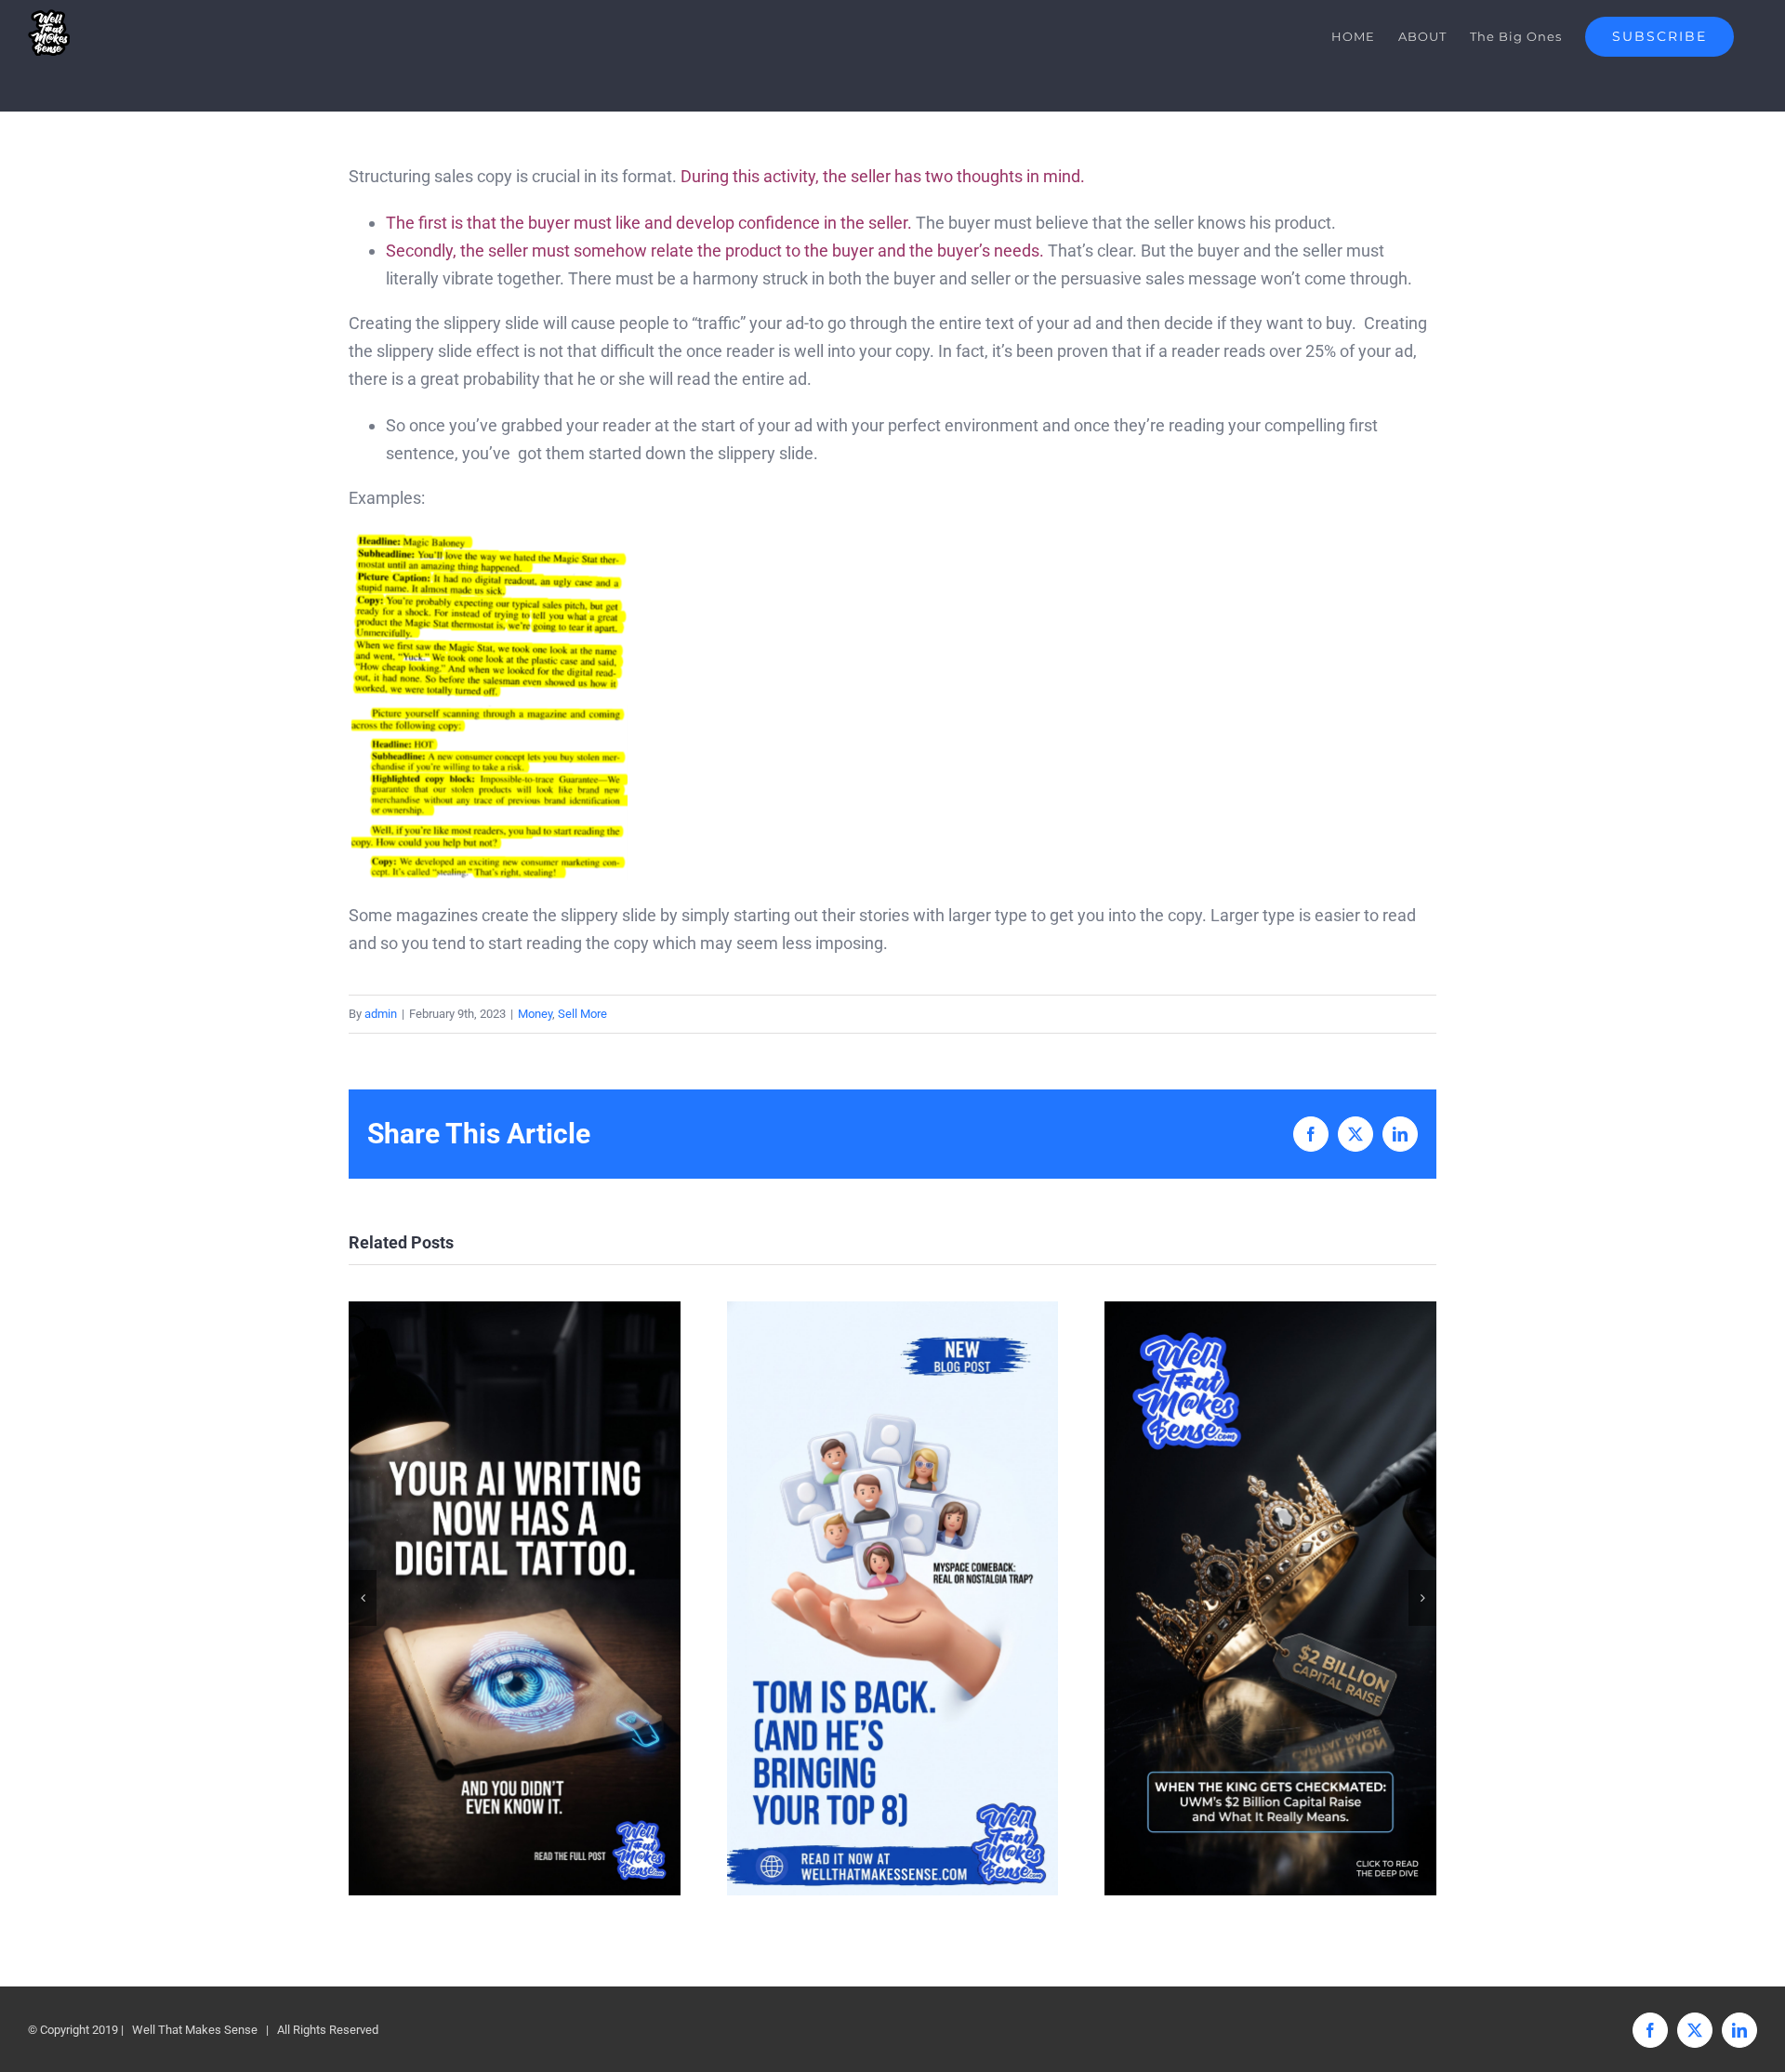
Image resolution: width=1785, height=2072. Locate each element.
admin (381, 1014)
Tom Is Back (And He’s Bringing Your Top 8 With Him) (892, 1598)
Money (535, 1014)
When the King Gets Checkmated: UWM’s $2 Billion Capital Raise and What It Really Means (1270, 1598)
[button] (363, 1598)
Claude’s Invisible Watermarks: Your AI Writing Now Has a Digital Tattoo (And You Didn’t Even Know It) (515, 1598)
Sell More (582, 1014)
